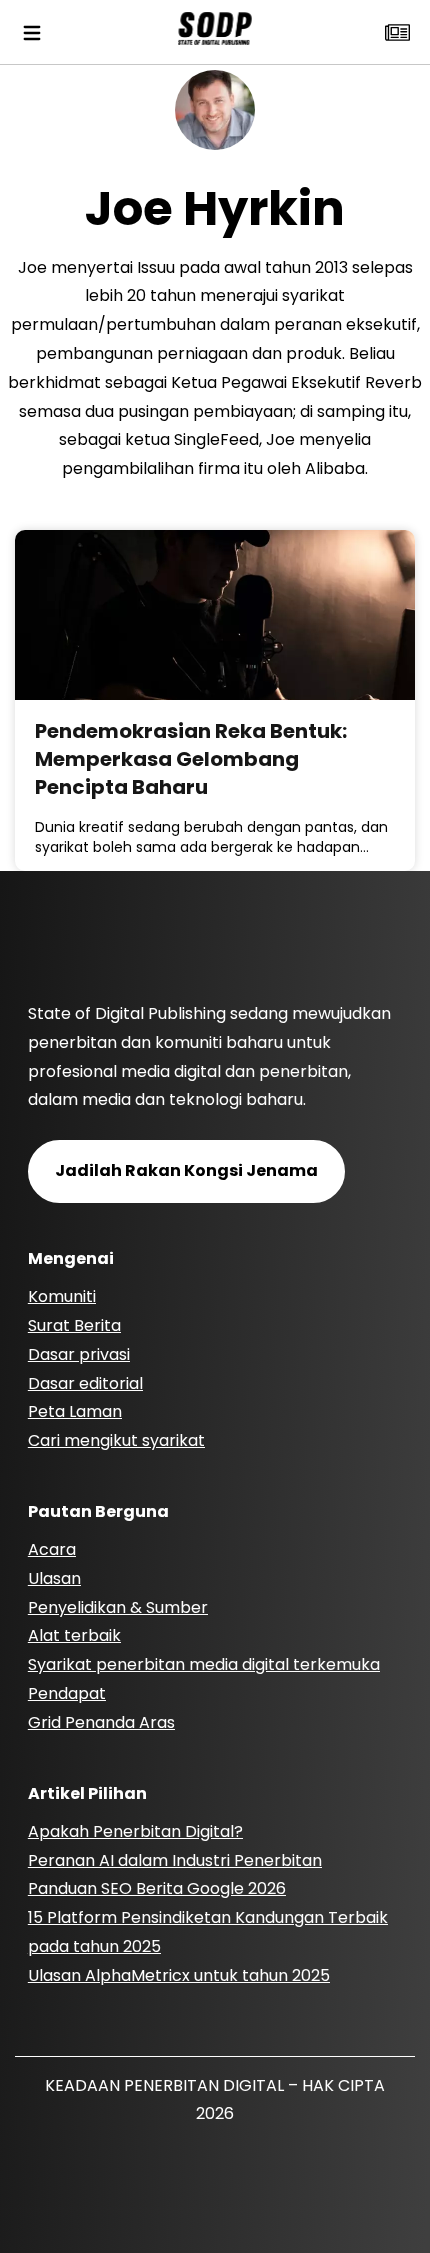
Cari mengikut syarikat (116, 1440)
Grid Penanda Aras (101, 1722)
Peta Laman (75, 1411)
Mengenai (71, 1258)
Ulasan (54, 1578)
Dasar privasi (79, 1354)
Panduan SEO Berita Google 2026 (157, 1888)
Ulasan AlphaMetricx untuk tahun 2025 (179, 1975)
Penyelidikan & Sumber (118, 1607)
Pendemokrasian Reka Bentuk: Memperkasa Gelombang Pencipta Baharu (191, 759)
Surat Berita (74, 1325)
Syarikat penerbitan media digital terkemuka (204, 1664)
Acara (52, 1549)
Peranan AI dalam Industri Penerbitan (175, 1860)
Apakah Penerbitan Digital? (135, 1831)
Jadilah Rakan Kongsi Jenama (186, 1170)
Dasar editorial (85, 1383)
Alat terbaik (74, 1635)
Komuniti (62, 1296)
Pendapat (67, 1693)
